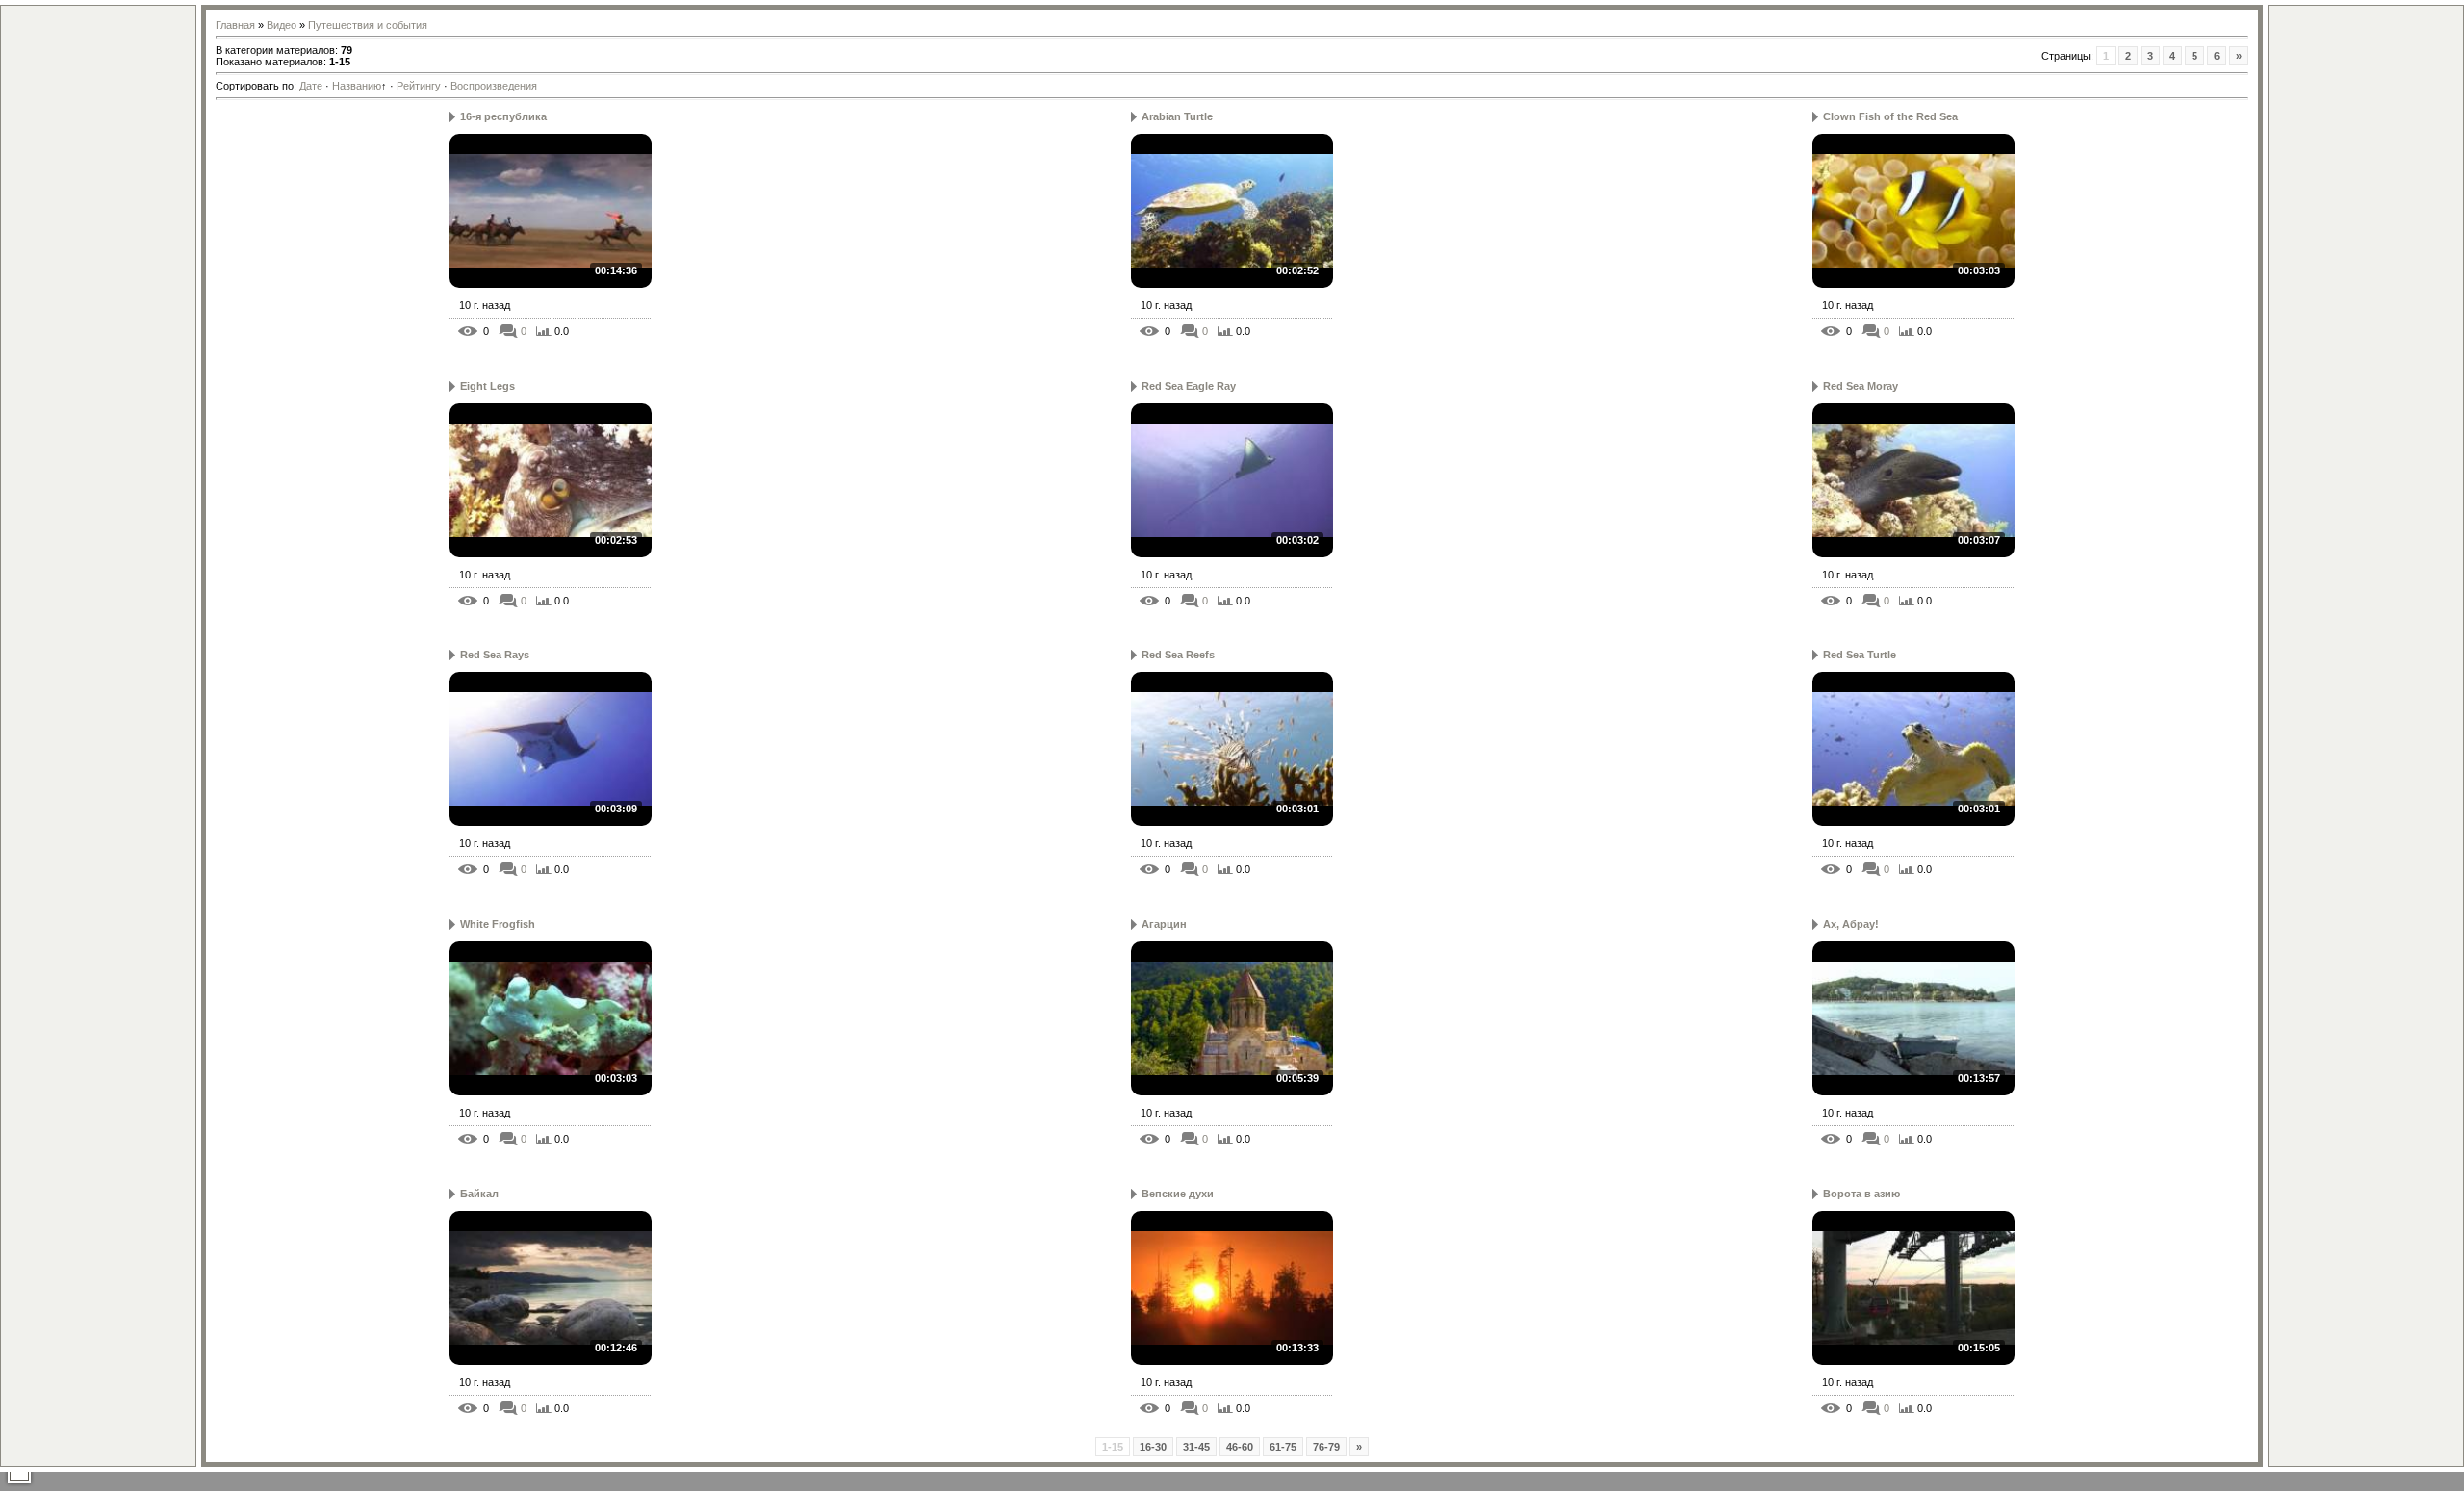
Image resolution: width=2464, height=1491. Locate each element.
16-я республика (503, 116)
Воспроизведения (494, 86)
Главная (235, 25)
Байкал (479, 1194)
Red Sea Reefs (1178, 655)
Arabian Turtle (1177, 116)
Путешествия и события (368, 25)
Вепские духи (1178, 1194)
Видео (282, 25)
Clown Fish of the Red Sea (1890, 116)
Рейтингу (419, 86)
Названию (357, 86)
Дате (311, 86)
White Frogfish (498, 924)
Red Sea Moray (1861, 386)
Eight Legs (488, 386)
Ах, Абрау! (1851, 924)
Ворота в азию (1861, 1194)
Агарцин (1164, 924)
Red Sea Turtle (1860, 655)
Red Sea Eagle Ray (1189, 386)
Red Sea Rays (495, 655)
